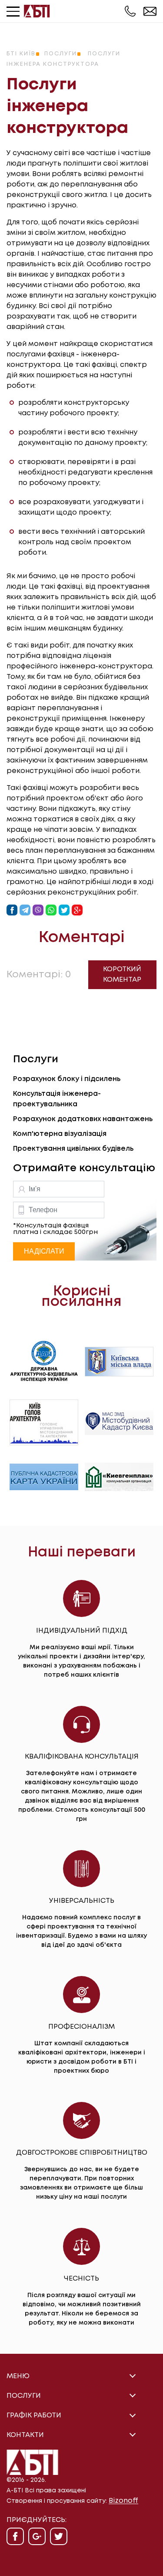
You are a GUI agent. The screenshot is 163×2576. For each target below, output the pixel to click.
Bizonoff (123, 2501)
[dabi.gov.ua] (44, 1361)
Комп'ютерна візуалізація (60, 1134)
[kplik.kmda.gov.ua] (119, 1422)
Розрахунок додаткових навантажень (83, 1119)
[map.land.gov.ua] (44, 1477)
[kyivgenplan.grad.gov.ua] (119, 1477)
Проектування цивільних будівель (73, 1149)
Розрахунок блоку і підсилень (67, 1079)
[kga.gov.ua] (44, 1422)
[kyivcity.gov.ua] (119, 1362)
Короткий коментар (122, 974)
